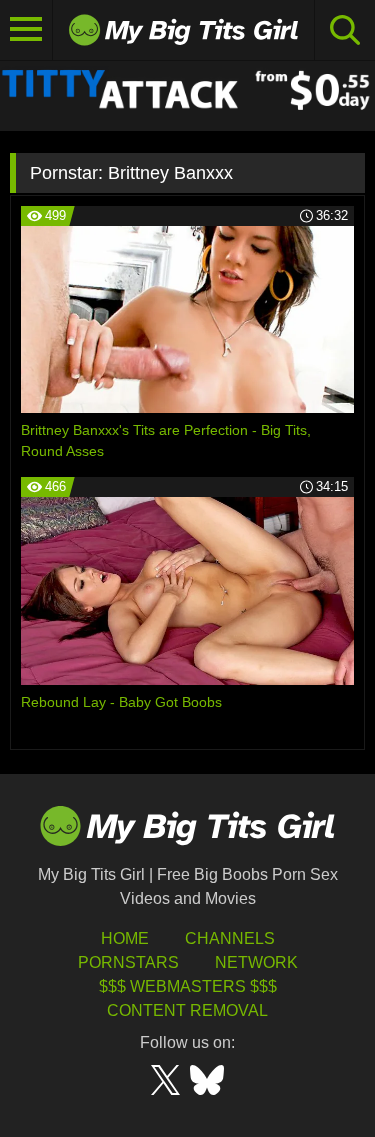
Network (256, 962)
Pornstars (128, 962)
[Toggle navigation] (26, 30)
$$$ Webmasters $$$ (188, 986)
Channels (230, 938)
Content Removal (187, 1010)
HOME (125, 938)
